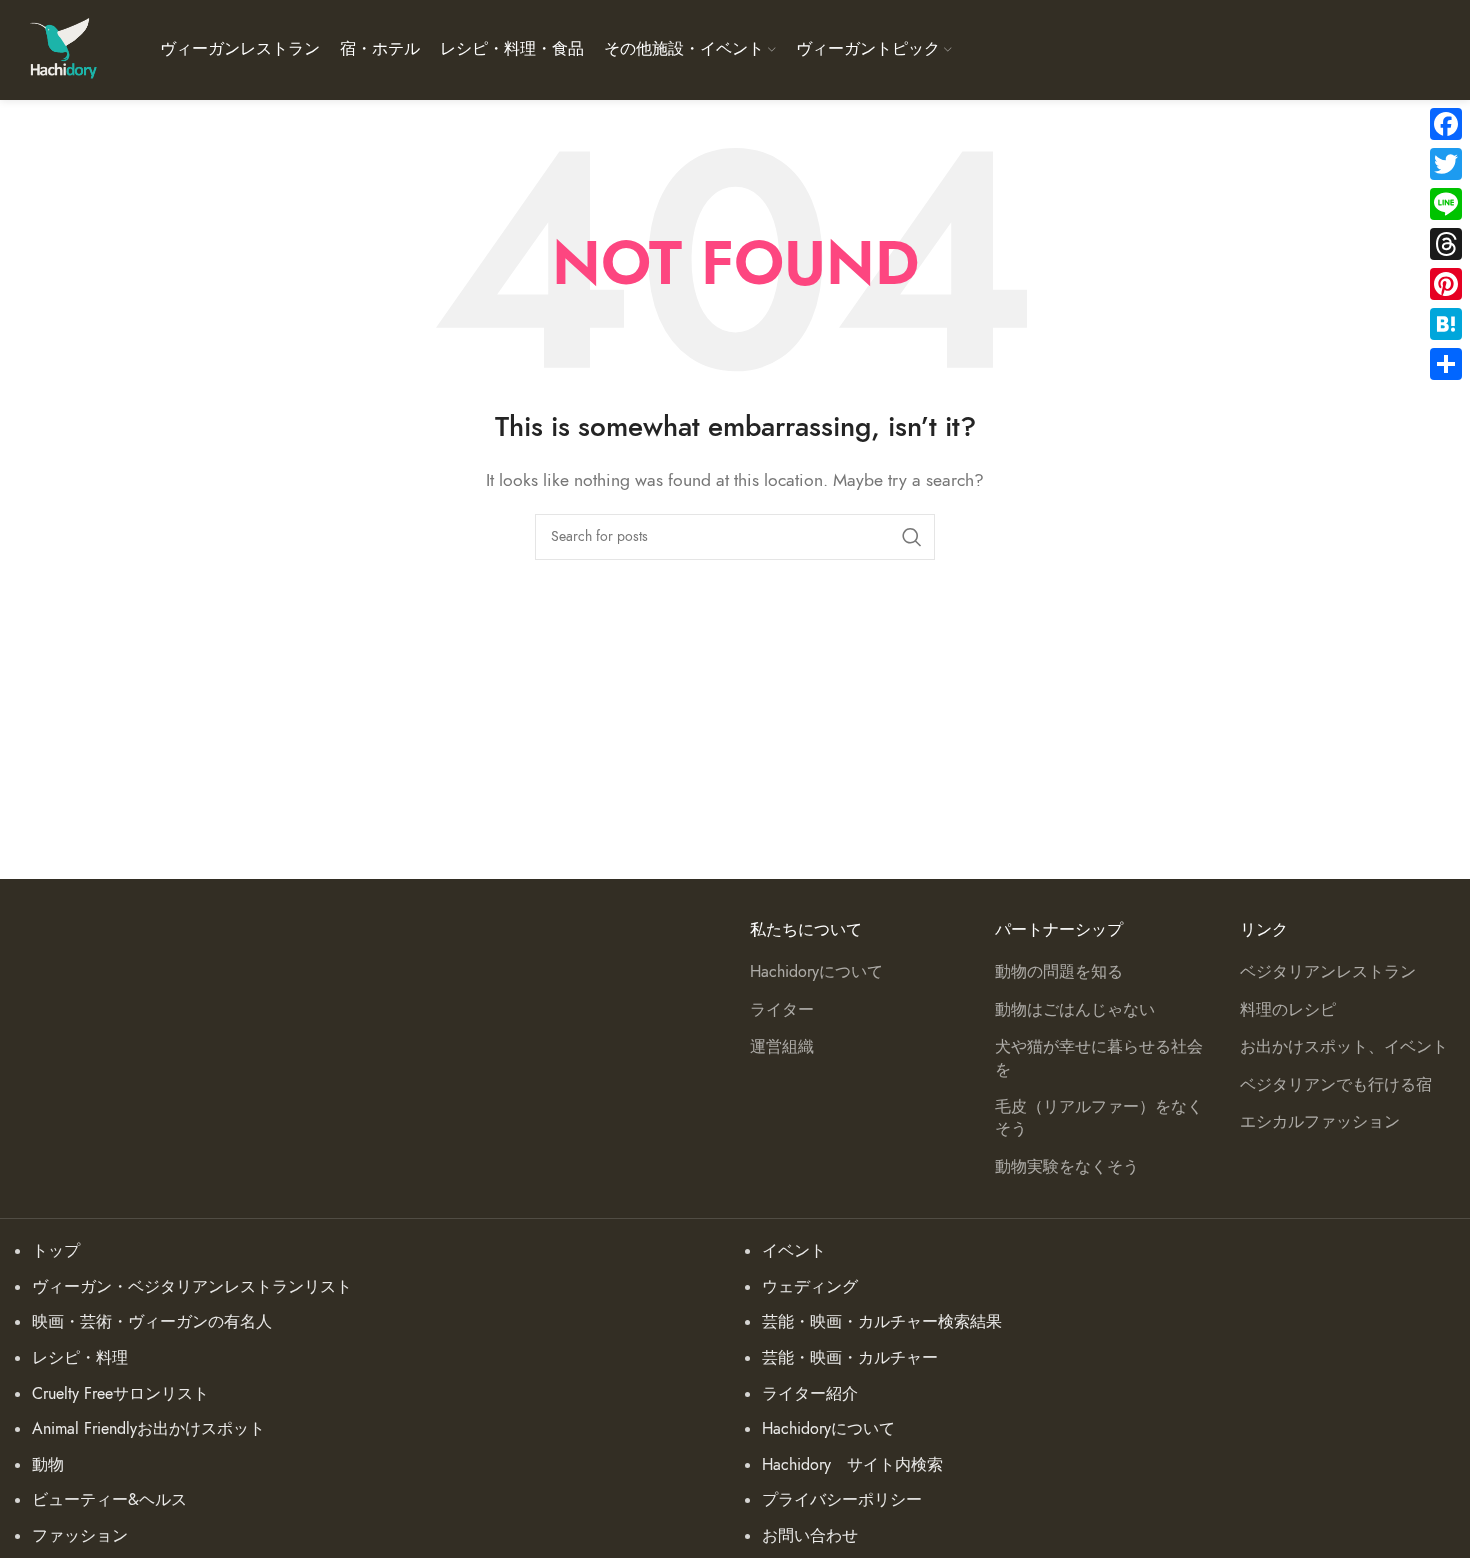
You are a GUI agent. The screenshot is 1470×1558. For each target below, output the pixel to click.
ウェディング (810, 1287)
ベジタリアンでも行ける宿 (1336, 1085)
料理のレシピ (1288, 1010)
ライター (782, 1010)
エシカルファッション (1320, 1122)
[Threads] (1446, 244)
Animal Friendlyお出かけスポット (148, 1429)
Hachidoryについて (816, 972)
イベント (794, 1251)
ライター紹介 (810, 1394)
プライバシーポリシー (842, 1500)
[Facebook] (1446, 124)
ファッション (80, 1536)
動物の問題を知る (1059, 972)
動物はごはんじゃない (1075, 1010)
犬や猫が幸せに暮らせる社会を (1099, 1058)
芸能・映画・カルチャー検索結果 (882, 1322)
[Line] (1446, 204)
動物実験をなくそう (1067, 1167)
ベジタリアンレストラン (1328, 972)
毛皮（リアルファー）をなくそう (1099, 1118)
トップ (56, 1251)
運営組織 (782, 1047)
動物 (48, 1465)
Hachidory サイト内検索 (852, 1465)
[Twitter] (1446, 164)
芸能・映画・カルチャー (850, 1358)
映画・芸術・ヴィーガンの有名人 (152, 1322)
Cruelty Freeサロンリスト (120, 1394)
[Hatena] (1446, 324)
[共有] (1446, 364)
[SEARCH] (912, 537)
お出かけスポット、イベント (1344, 1047)
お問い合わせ (810, 1536)
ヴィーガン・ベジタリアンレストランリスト (192, 1287)
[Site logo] (62, 49)
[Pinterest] (1446, 284)
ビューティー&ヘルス (109, 1500)
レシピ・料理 (80, 1358)
